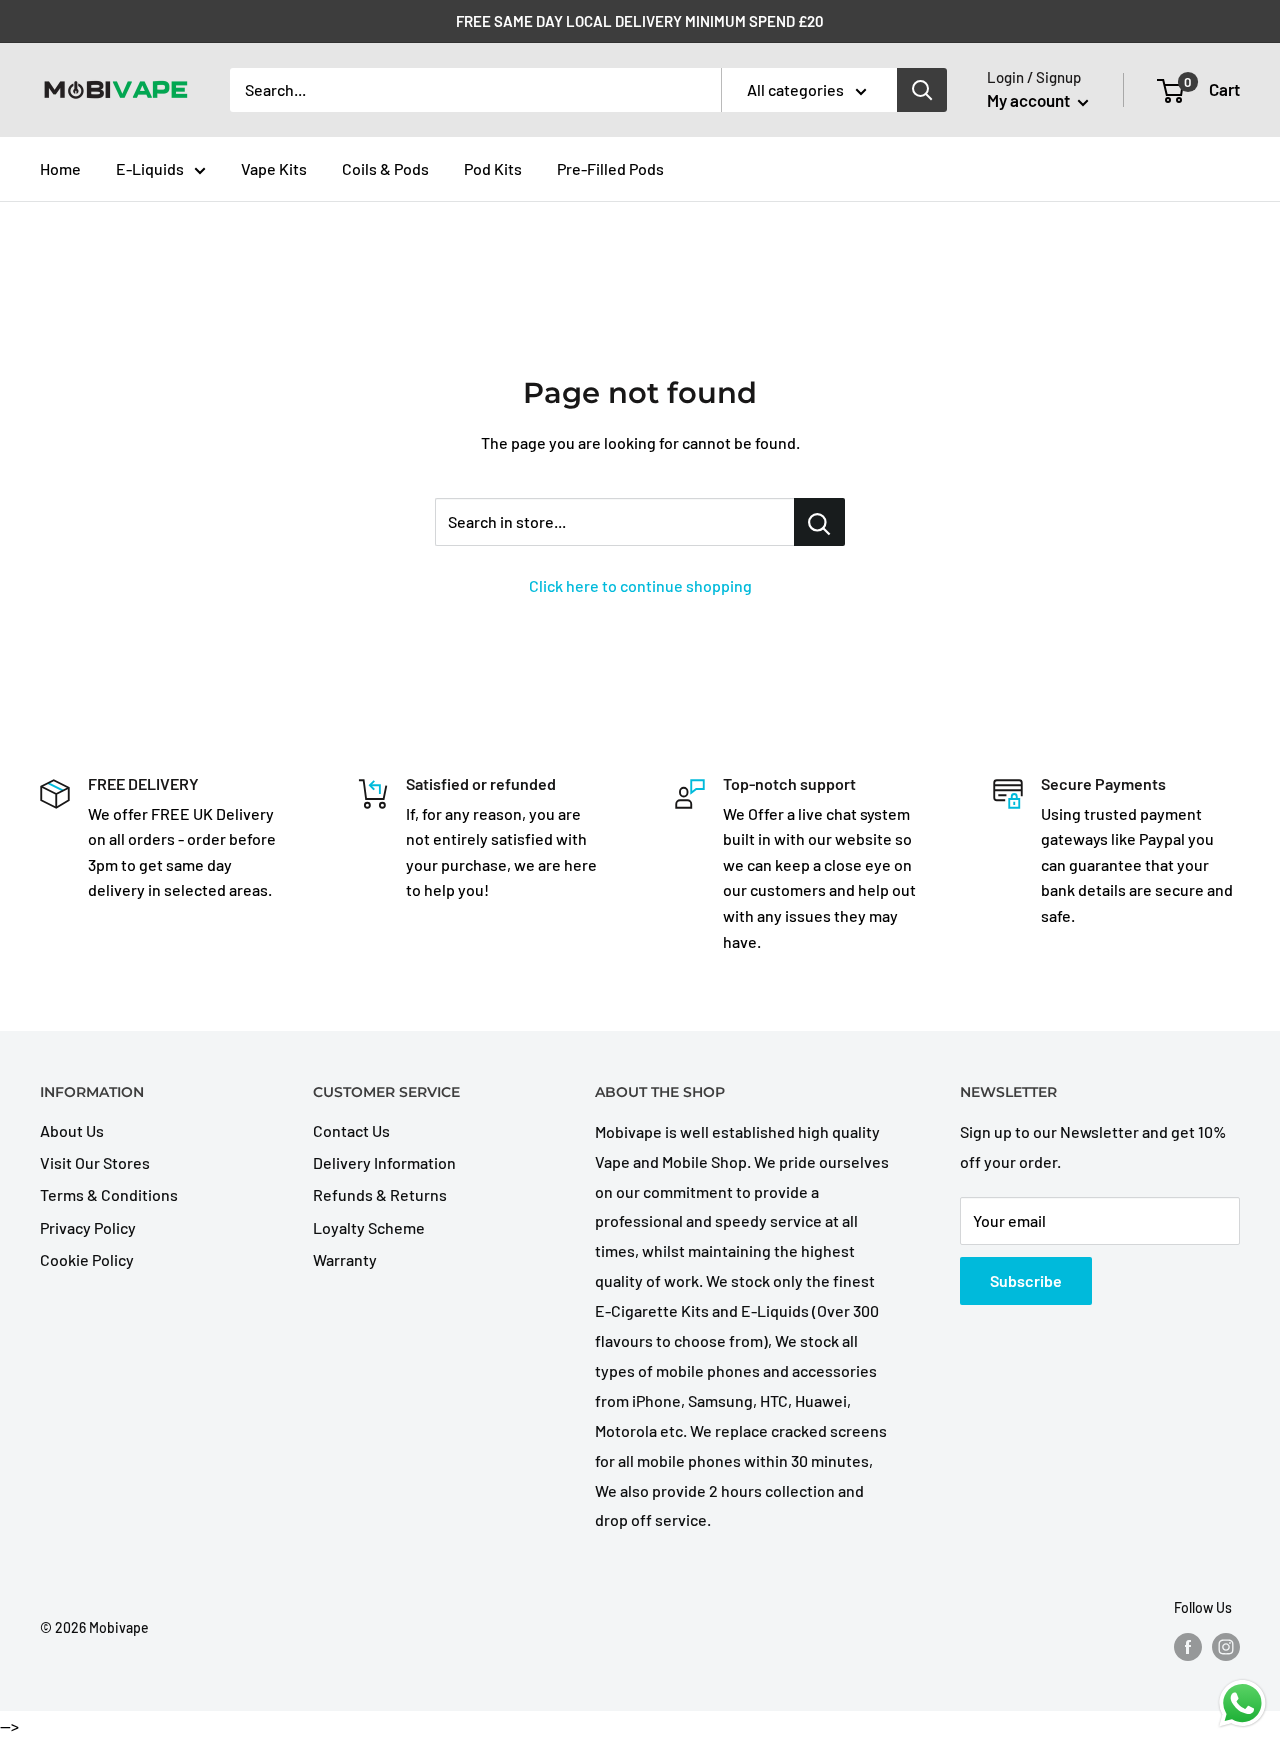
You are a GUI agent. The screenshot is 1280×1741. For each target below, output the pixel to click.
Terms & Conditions (109, 1194)
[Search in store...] (819, 522)
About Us (72, 1130)
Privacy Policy (88, 1227)
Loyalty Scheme (369, 1227)
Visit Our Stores (95, 1162)
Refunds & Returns (380, 1194)
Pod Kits (493, 168)
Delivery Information (384, 1162)
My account (1030, 100)
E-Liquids (150, 168)
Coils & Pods (385, 168)
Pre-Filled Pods (610, 168)
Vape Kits (274, 168)
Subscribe (1026, 1280)
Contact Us (351, 1130)
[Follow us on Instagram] (1226, 1647)
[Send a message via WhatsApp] (1242, 1703)
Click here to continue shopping (640, 585)
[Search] (922, 90)
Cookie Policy (87, 1259)
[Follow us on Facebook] (1188, 1647)
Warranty (345, 1259)
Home (60, 168)
